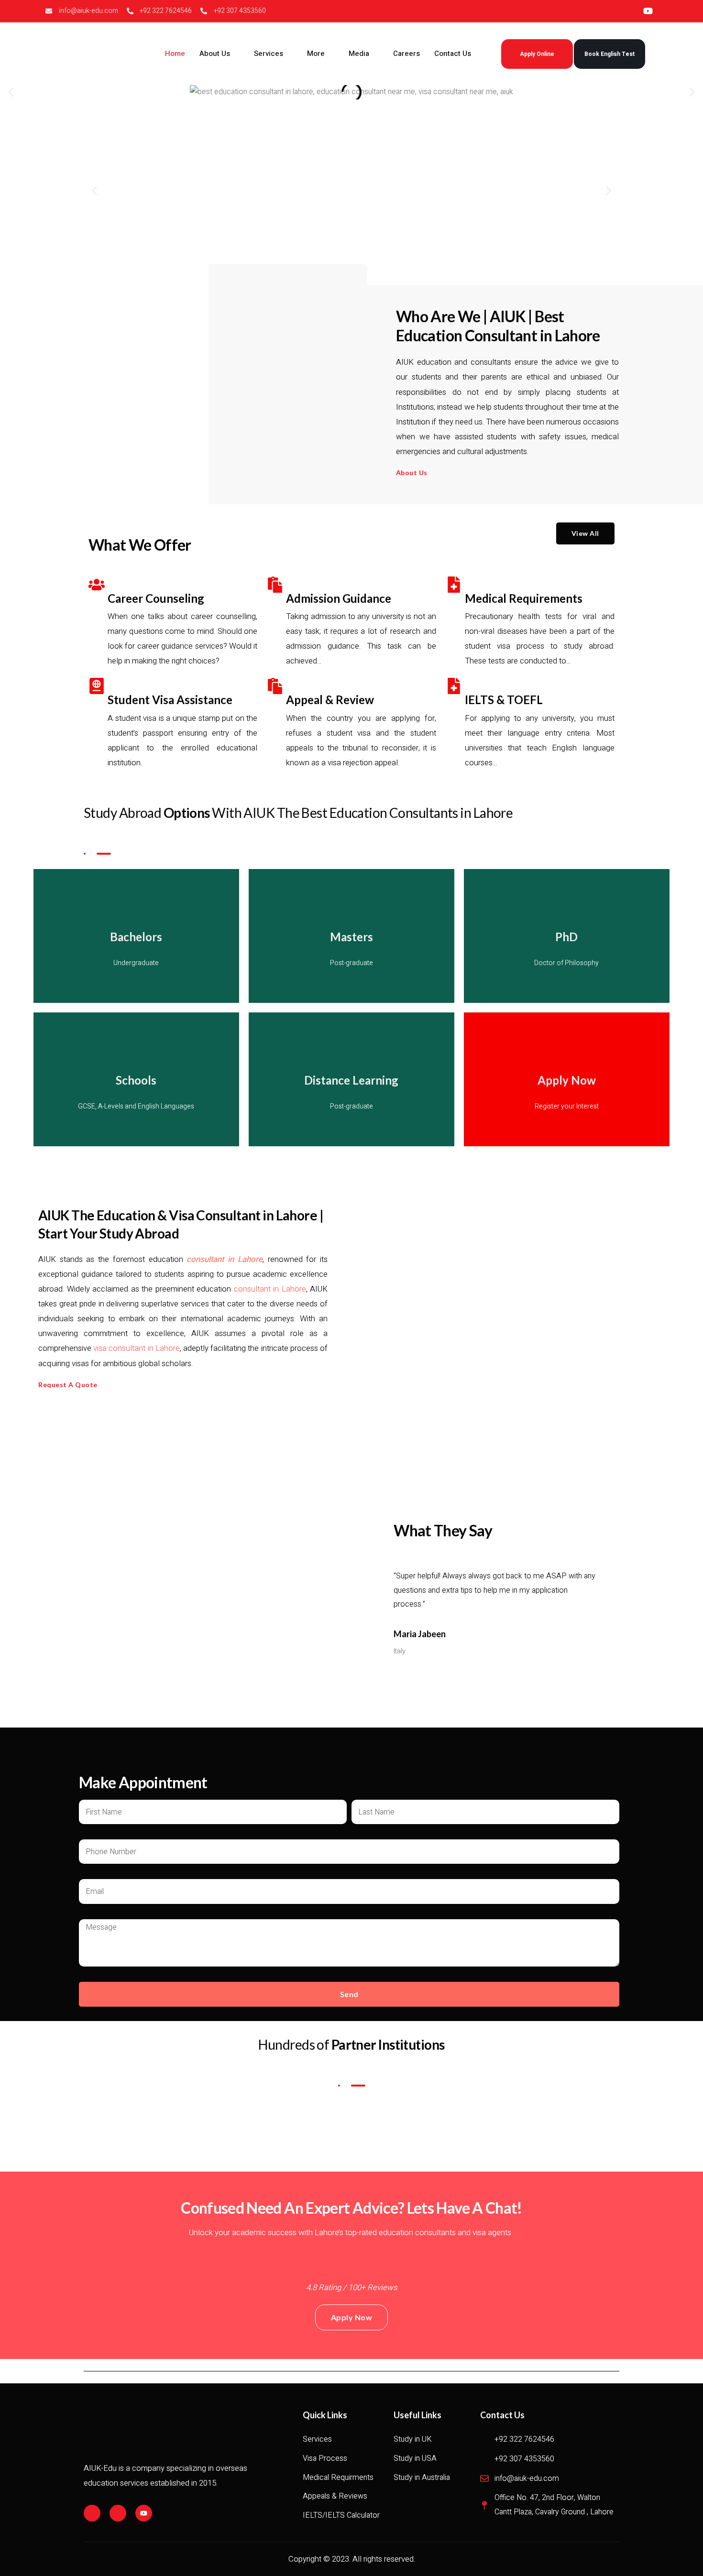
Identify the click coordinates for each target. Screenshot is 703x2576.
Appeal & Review (330, 700)
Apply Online (537, 54)
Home (175, 54)
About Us (215, 54)
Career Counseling (156, 598)
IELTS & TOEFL (504, 700)
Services (269, 54)
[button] (11, 92)
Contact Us (453, 54)
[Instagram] (118, 2513)
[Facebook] (92, 2513)
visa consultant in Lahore (137, 1348)
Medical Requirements (524, 598)
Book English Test (610, 54)
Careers (406, 54)
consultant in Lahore (224, 1259)
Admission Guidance (339, 598)
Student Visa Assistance (170, 700)
